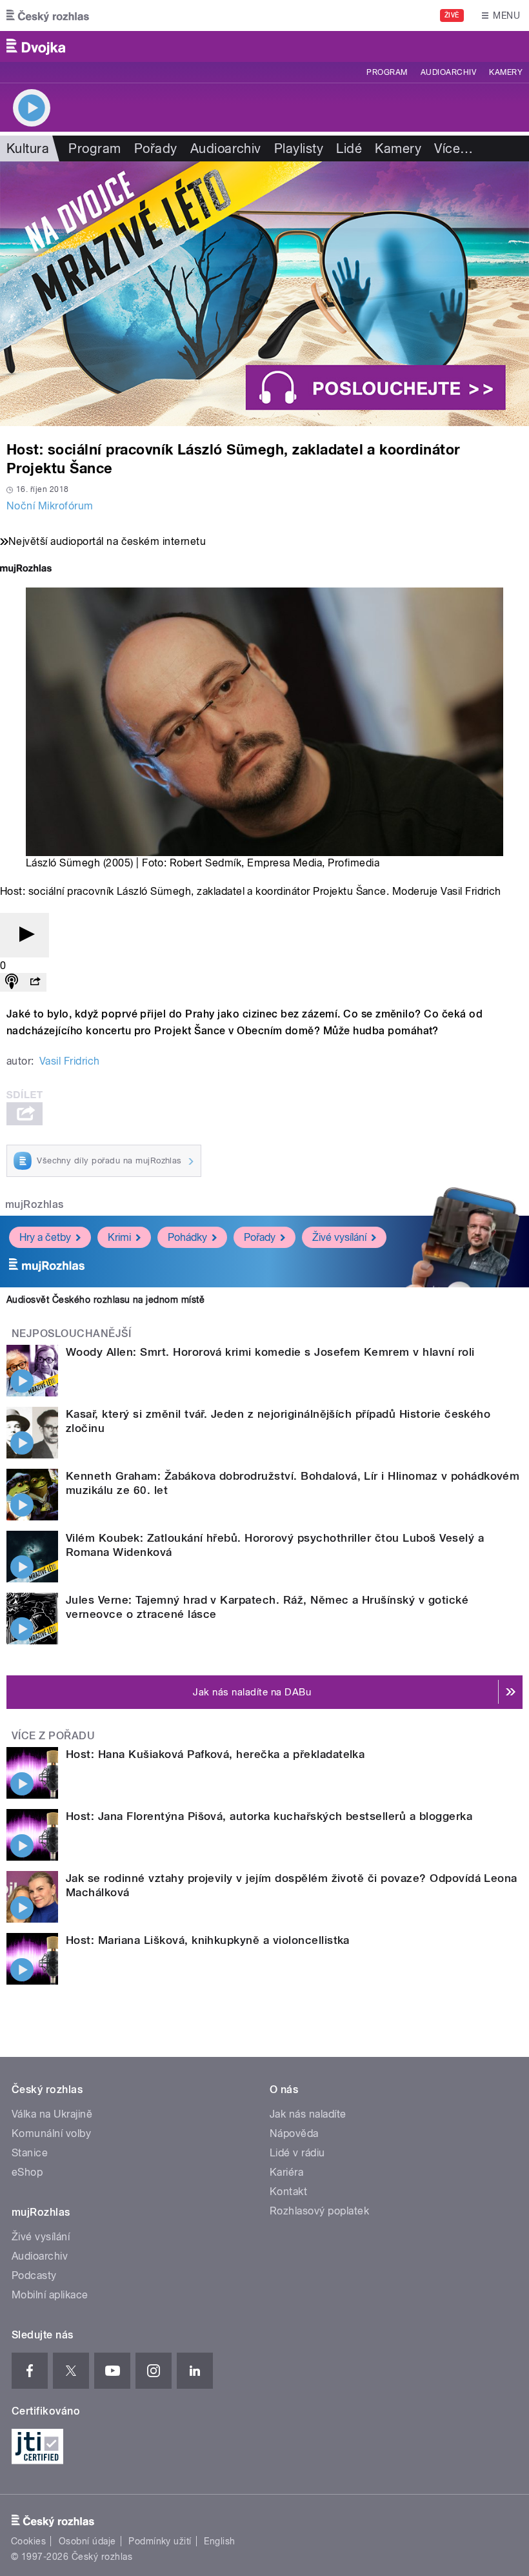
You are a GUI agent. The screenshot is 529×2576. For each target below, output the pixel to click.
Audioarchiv (448, 72)
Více (454, 148)
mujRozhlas (35, 1204)
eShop (27, 2172)
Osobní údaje (87, 2541)
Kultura (28, 148)
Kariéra (286, 2172)
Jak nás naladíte (308, 2114)
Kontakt (288, 2192)
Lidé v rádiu (297, 2153)
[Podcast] (12, 982)
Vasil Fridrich (70, 1061)
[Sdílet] (35, 982)
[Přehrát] (25, 935)
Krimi (119, 1237)
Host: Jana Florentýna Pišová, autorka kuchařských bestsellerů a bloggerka (269, 1816)
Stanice (30, 2153)
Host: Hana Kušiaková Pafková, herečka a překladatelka (215, 1754)
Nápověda (294, 2133)
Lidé (349, 148)
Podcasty (34, 2275)
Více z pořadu (53, 1736)
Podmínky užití (160, 2541)
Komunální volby (51, 2133)
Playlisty (299, 148)
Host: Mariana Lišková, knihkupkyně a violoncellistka (208, 1940)
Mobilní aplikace (50, 2295)
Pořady (156, 148)
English (219, 2541)
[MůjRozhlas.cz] (26, 570)
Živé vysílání (339, 1237)
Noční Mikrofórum (50, 506)
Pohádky (187, 1237)
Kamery (506, 72)
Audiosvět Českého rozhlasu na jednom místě (105, 1300)
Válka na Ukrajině (52, 2114)
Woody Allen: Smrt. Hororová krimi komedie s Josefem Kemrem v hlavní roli (270, 1352)
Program (387, 72)
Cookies (28, 2541)
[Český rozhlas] (48, 15)
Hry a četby (45, 1237)
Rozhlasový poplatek (319, 2211)
